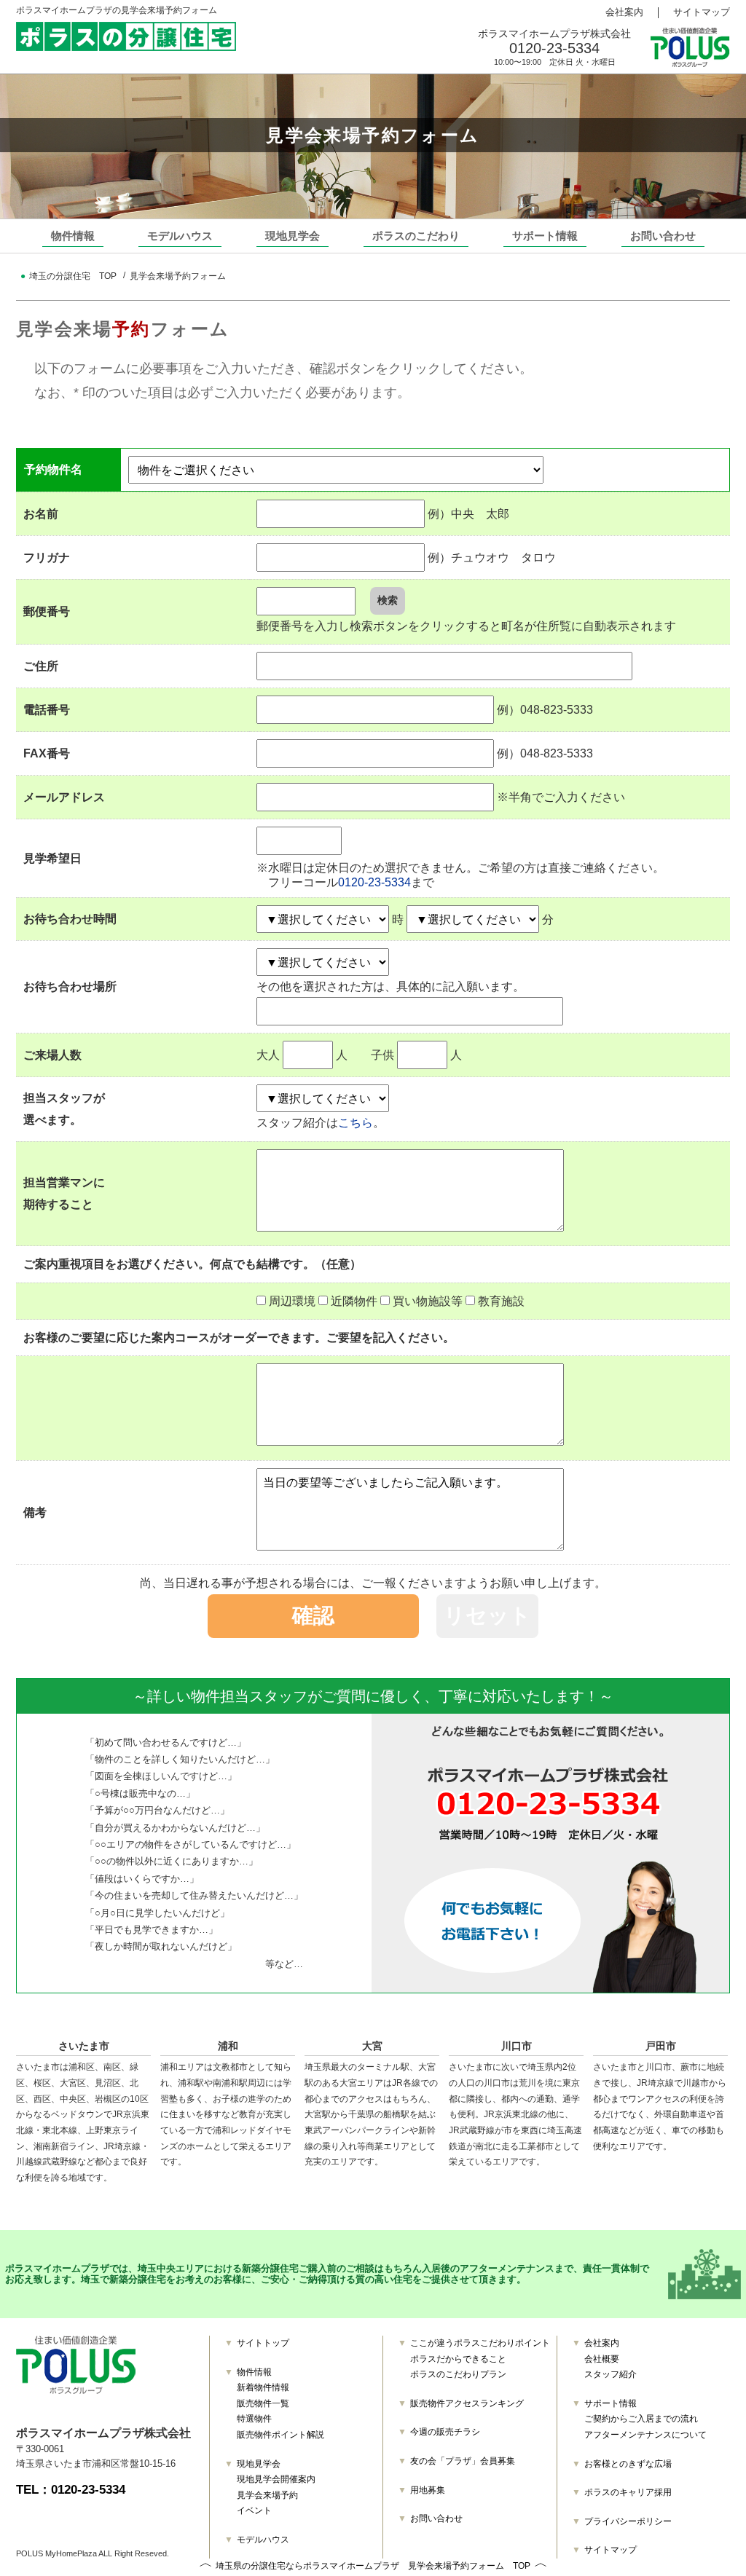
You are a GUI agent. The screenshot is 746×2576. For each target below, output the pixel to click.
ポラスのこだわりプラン (458, 2374)
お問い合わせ (663, 236)
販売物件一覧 (263, 2403)
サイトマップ (702, 12)
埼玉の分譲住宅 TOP (73, 276)
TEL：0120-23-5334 (71, 2490)
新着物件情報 (263, 2387)
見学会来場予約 (267, 2495)
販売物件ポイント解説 (280, 2435)
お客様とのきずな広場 (628, 2464)
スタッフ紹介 (610, 2374)
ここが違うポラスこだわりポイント (480, 2343)
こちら (356, 1122)
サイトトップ (263, 2343)
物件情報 (73, 236)
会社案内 (624, 12)
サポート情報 (545, 236)
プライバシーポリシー (628, 2521)
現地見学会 (292, 236)
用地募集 (428, 2490)
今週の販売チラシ (445, 2432)
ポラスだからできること (458, 2359)
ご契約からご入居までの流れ (641, 2419)
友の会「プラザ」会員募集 (463, 2461)
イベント (254, 2510)
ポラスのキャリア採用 (628, 2492)
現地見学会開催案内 (276, 2479)
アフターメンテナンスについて (645, 2435)
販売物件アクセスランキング (467, 2403)
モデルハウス (180, 236)
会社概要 (602, 2359)
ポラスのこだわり (416, 236)
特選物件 (254, 2419)
